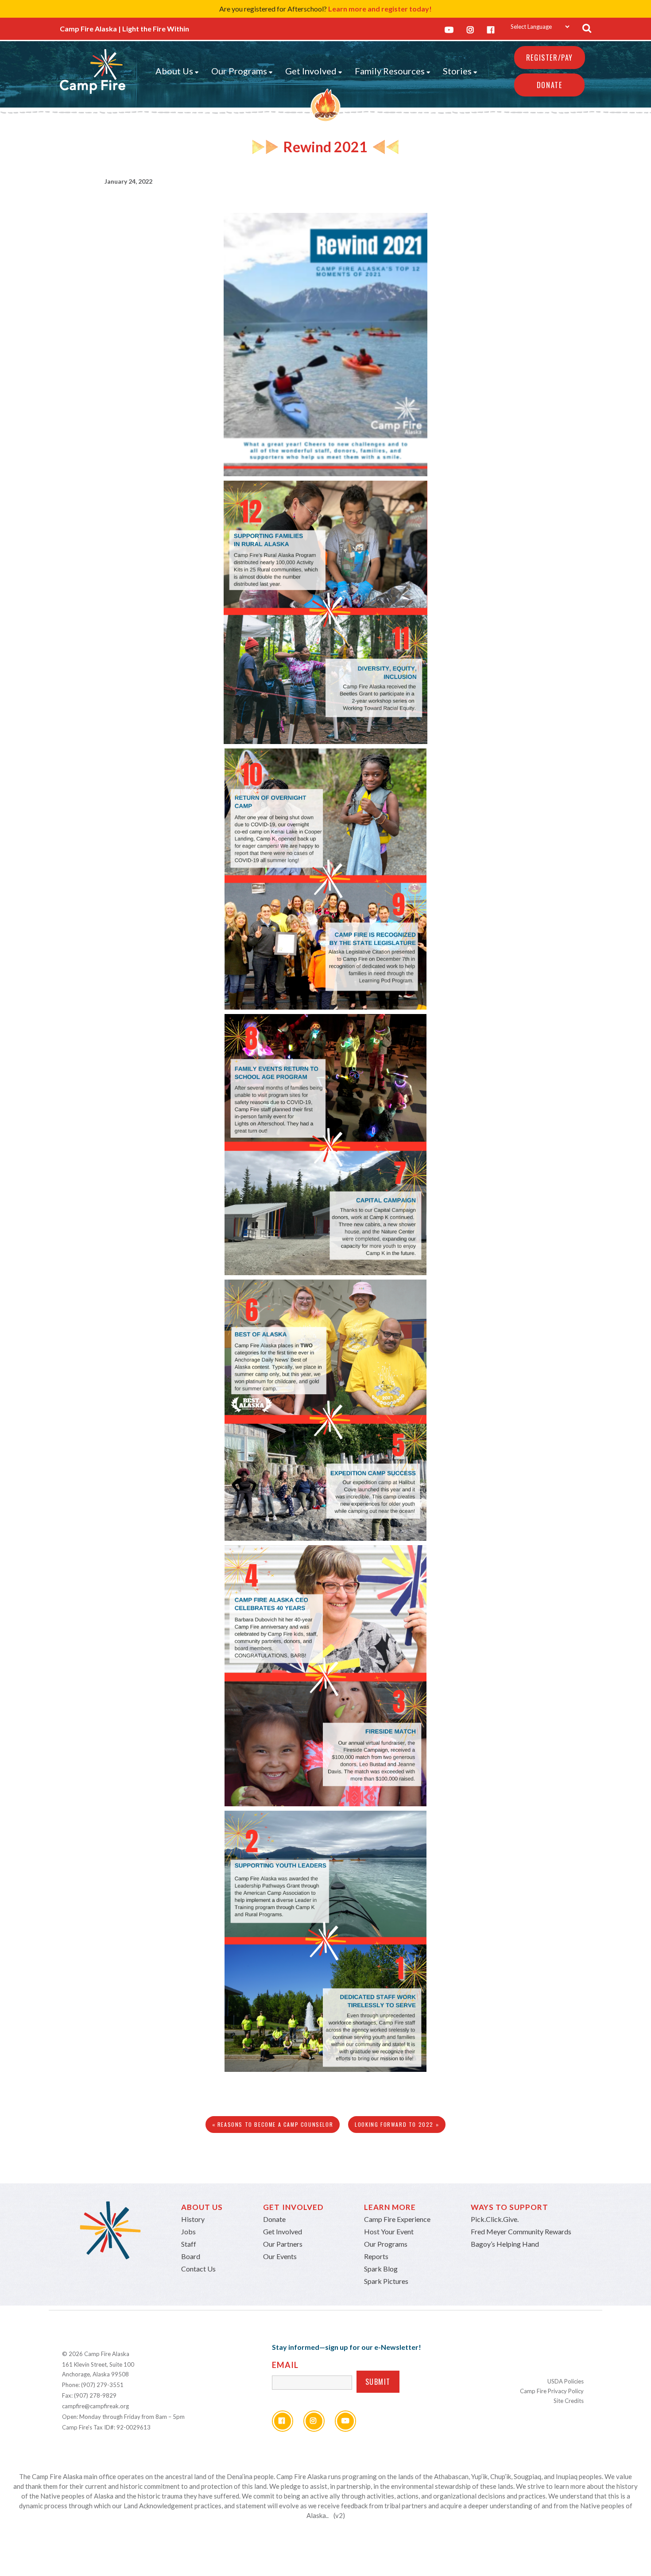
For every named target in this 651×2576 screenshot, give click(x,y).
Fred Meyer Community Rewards (521, 2231)
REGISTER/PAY (550, 58)
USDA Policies (566, 2381)
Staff (189, 2244)
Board (191, 2256)
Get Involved (311, 71)
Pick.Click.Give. (495, 2219)
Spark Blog (381, 2269)
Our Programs (239, 71)
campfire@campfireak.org (95, 2406)
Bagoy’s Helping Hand (505, 2244)
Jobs (188, 2231)
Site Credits (569, 2401)
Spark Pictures (386, 2281)
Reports (376, 2256)
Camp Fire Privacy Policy (552, 2391)
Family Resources (390, 71)
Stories (457, 71)
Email (285, 2365)
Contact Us (198, 2269)
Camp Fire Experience (397, 2219)
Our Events (280, 2256)
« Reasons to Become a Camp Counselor (273, 2124)
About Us (174, 71)
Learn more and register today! (380, 9)
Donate (550, 85)
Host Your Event (389, 2231)
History (193, 2219)
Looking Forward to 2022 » (397, 2124)
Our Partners (283, 2244)
